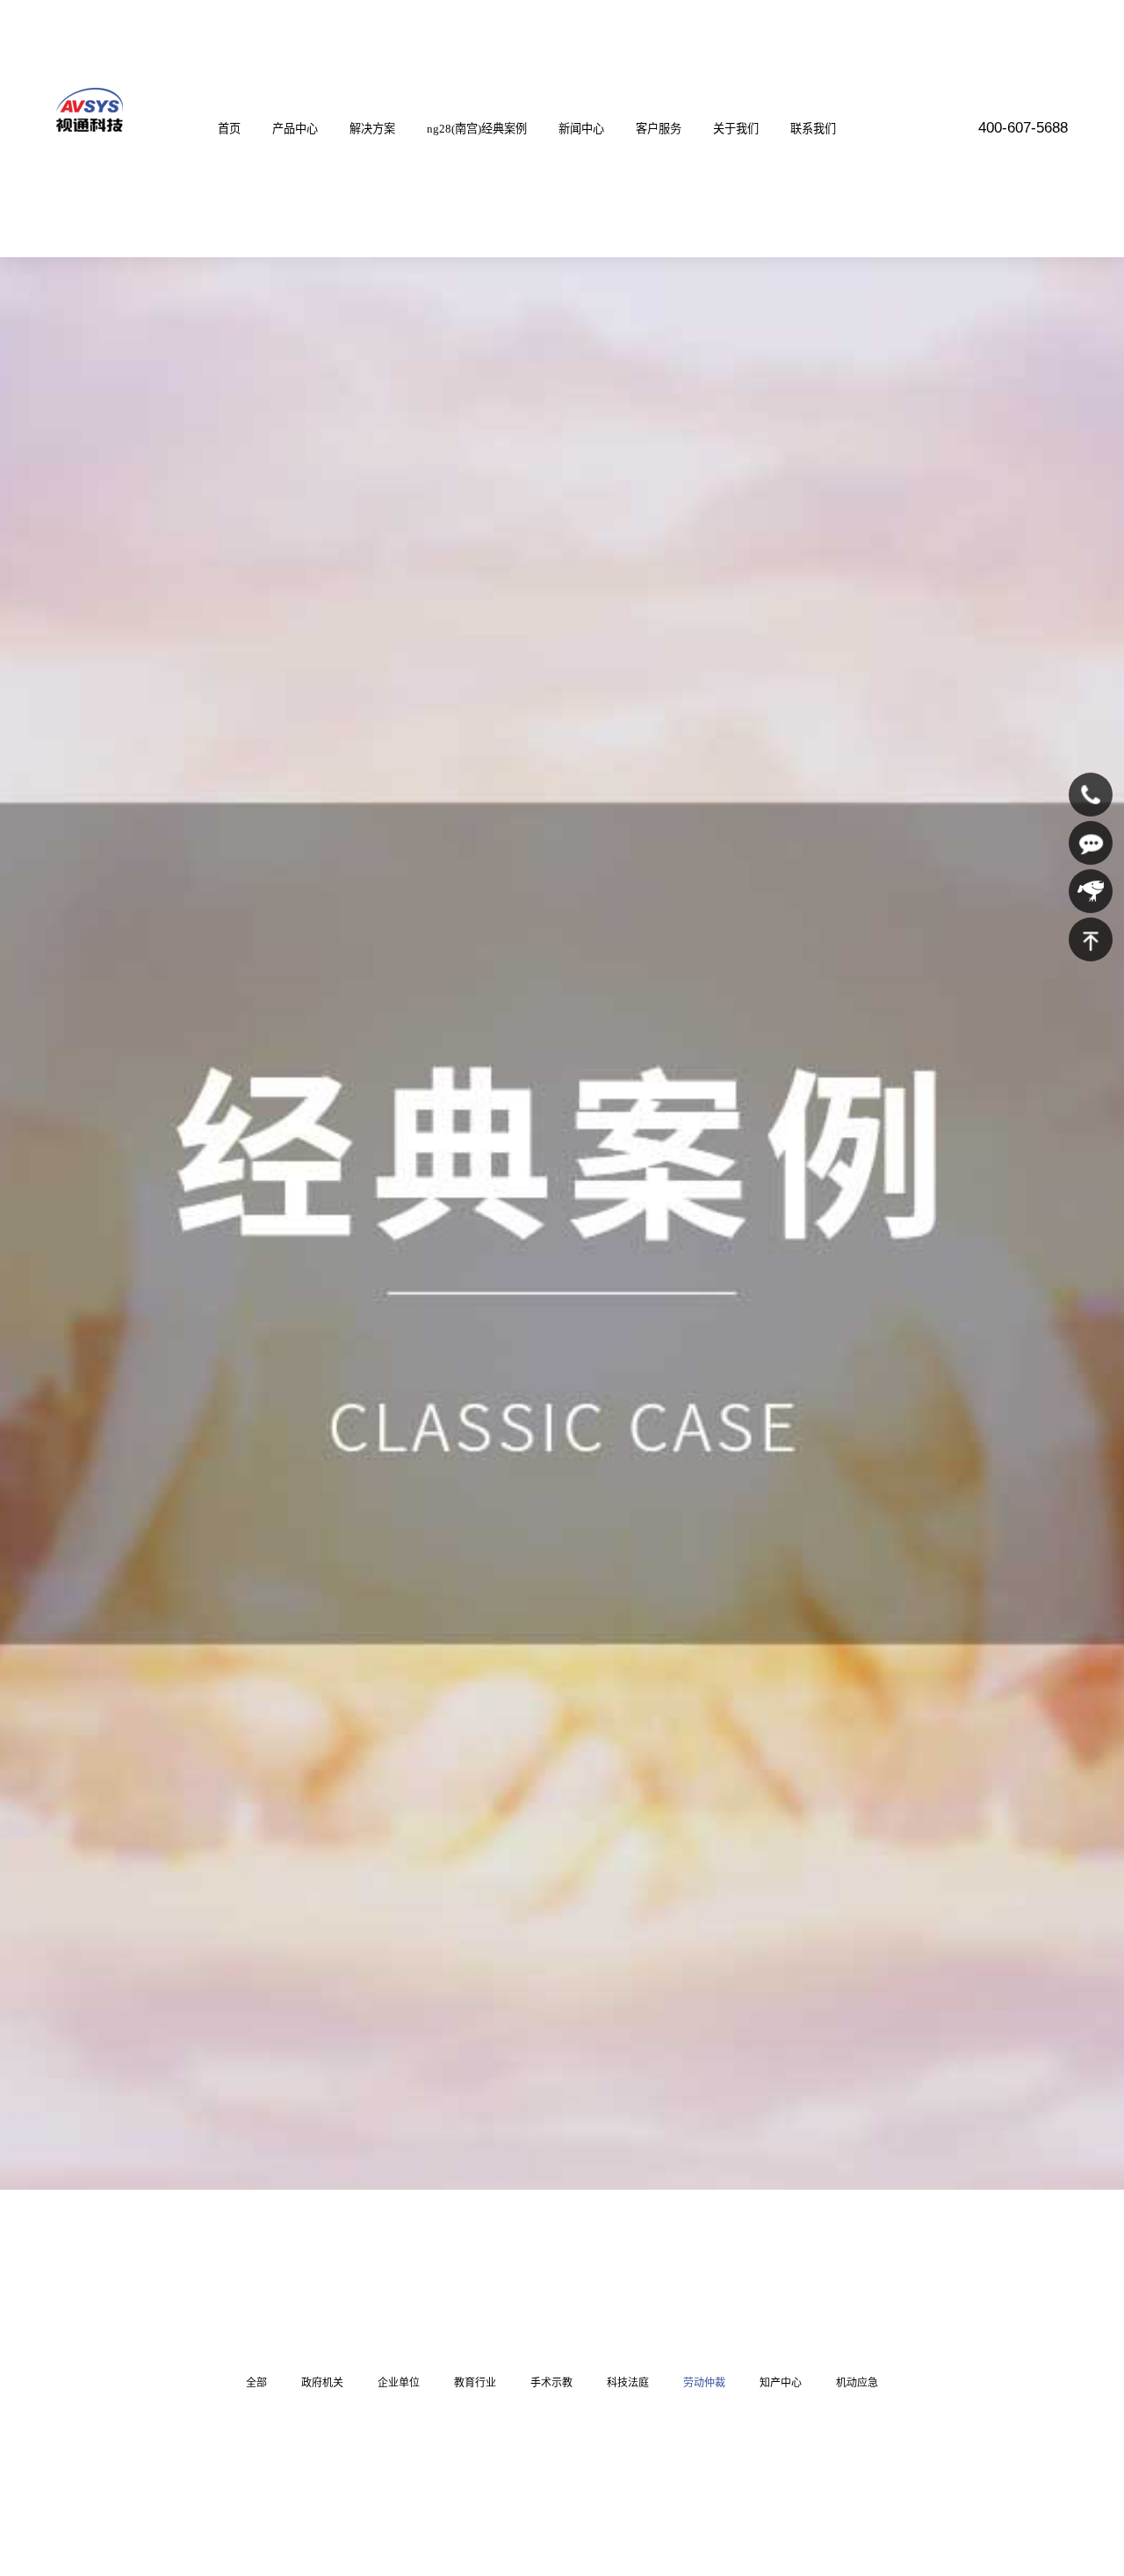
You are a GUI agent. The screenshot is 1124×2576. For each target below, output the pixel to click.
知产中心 (781, 2383)
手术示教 (551, 2383)
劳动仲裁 (704, 2383)
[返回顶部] (1091, 939)
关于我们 (736, 129)
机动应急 (857, 2383)
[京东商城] (1091, 891)
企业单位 (399, 2383)
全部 (256, 2383)
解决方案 (372, 129)
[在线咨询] (1091, 843)
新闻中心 (581, 129)
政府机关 (322, 2383)
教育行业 (475, 2383)
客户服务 (659, 129)
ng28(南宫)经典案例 (477, 129)
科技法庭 (628, 2383)
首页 (229, 129)
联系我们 (813, 129)
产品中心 (295, 129)
